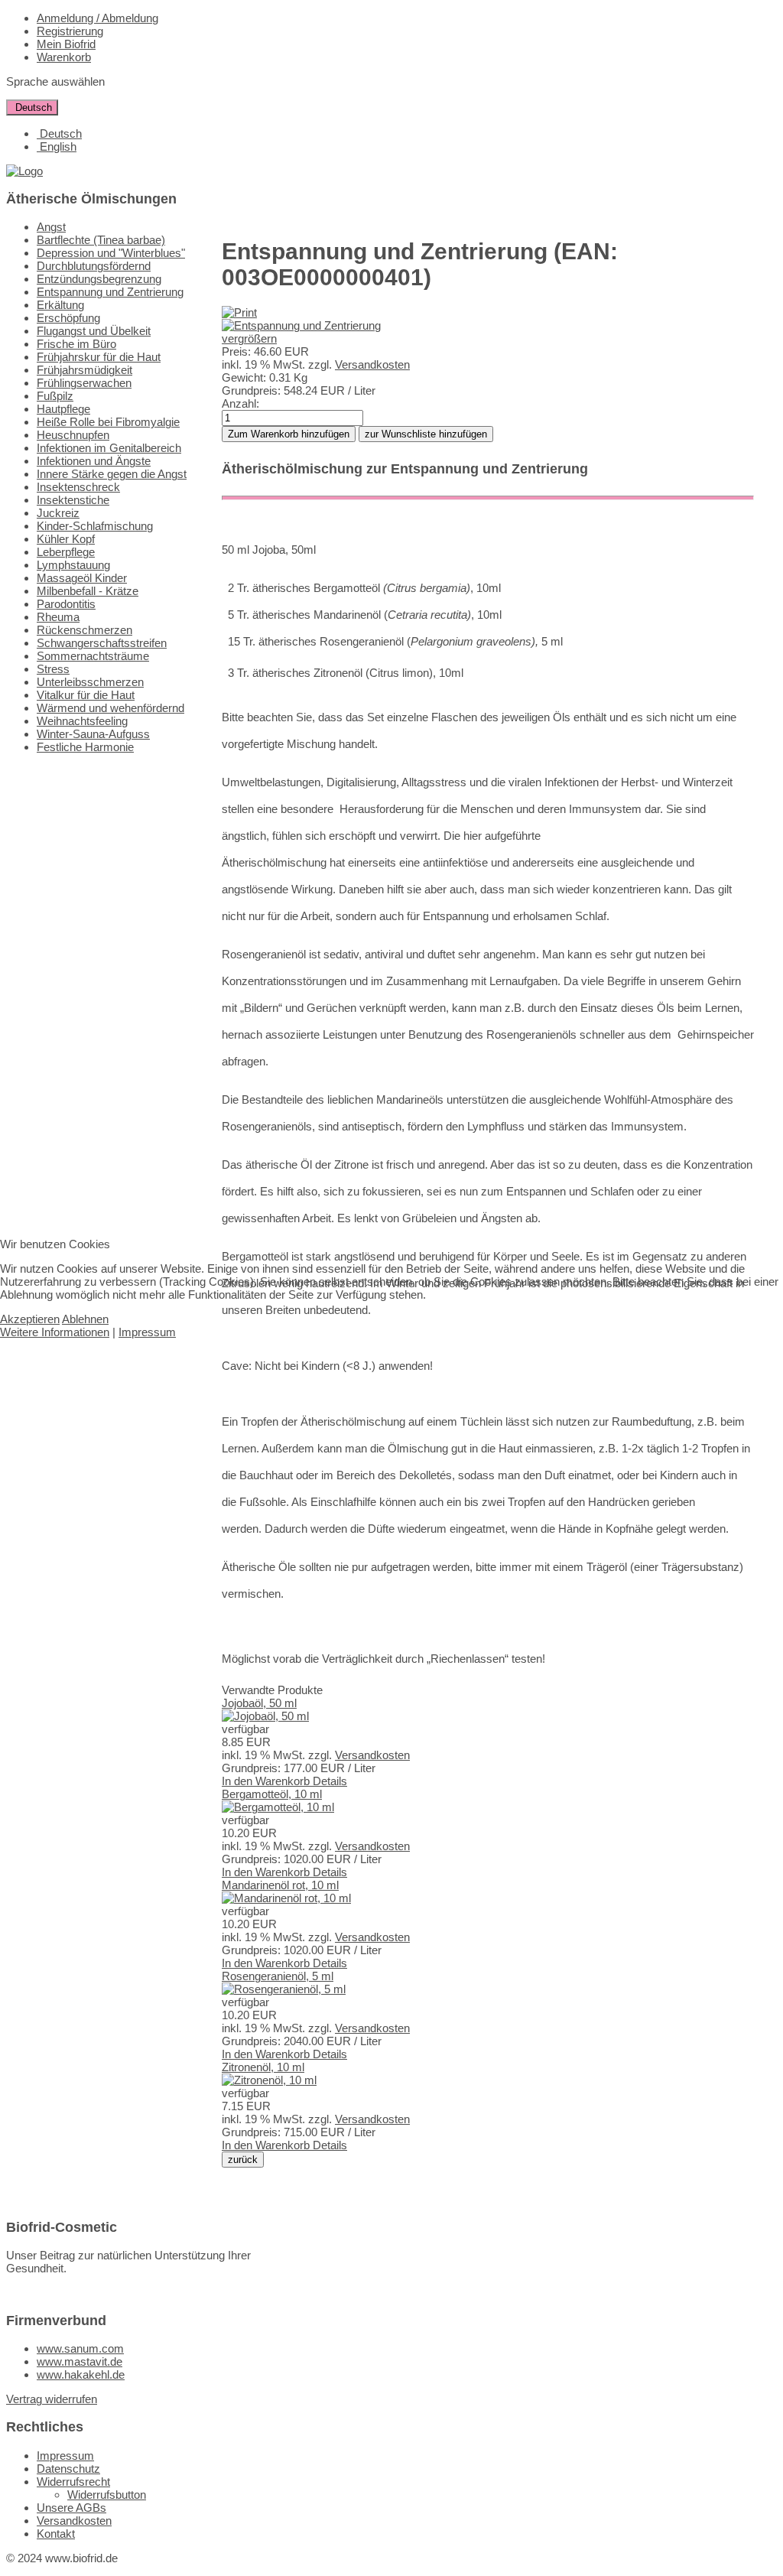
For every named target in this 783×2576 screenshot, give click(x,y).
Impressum (147, 1332)
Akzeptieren (30, 1319)
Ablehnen (85, 1319)
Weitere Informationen (55, 1332)
